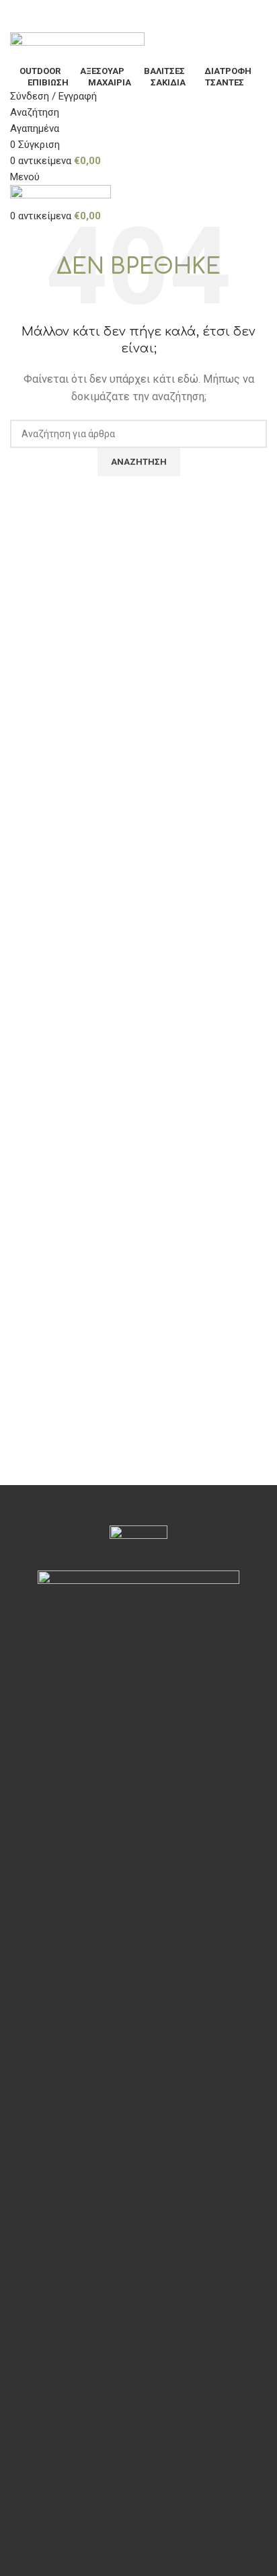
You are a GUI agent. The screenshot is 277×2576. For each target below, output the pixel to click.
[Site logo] (77, 47)
